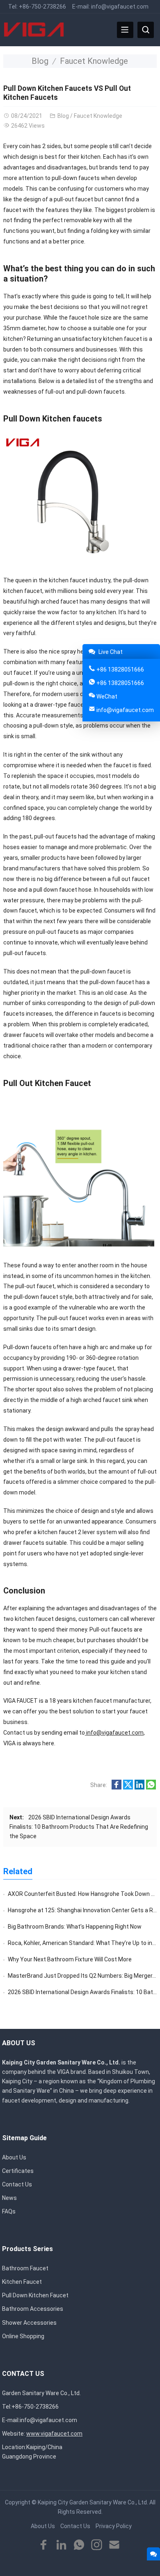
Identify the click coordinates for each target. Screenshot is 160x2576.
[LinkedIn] (61, 2545)
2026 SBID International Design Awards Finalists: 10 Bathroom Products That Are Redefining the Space (79, 1827)
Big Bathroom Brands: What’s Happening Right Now (75, 1927)
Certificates (18, 2171)
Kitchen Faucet (22, 2282)
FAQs (9, 2211)
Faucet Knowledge (94, 61)
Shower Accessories (29, 2323)
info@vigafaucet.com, (115, 1733)
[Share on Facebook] (117, 1787)
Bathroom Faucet (25, 2268)
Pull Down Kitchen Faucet (35, 2295)
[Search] (146, 30)
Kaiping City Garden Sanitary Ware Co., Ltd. (93, 2502)
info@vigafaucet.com (120, 7)
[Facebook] (44, 2545)
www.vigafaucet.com (54, 2434)
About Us (14, 2157)
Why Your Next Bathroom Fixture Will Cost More (70, 1959)
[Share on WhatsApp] (151, 1787)
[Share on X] (128, 1787)
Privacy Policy (114, 2526)
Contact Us (17, 2184)
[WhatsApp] (79, 2545)
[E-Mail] (114, 2545)
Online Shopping (23, 2336)
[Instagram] (97, 2545)
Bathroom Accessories (33, 2309)
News (9, 2198)
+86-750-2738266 (42, 7)
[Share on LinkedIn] (139, 1787)
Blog (40, 61)
